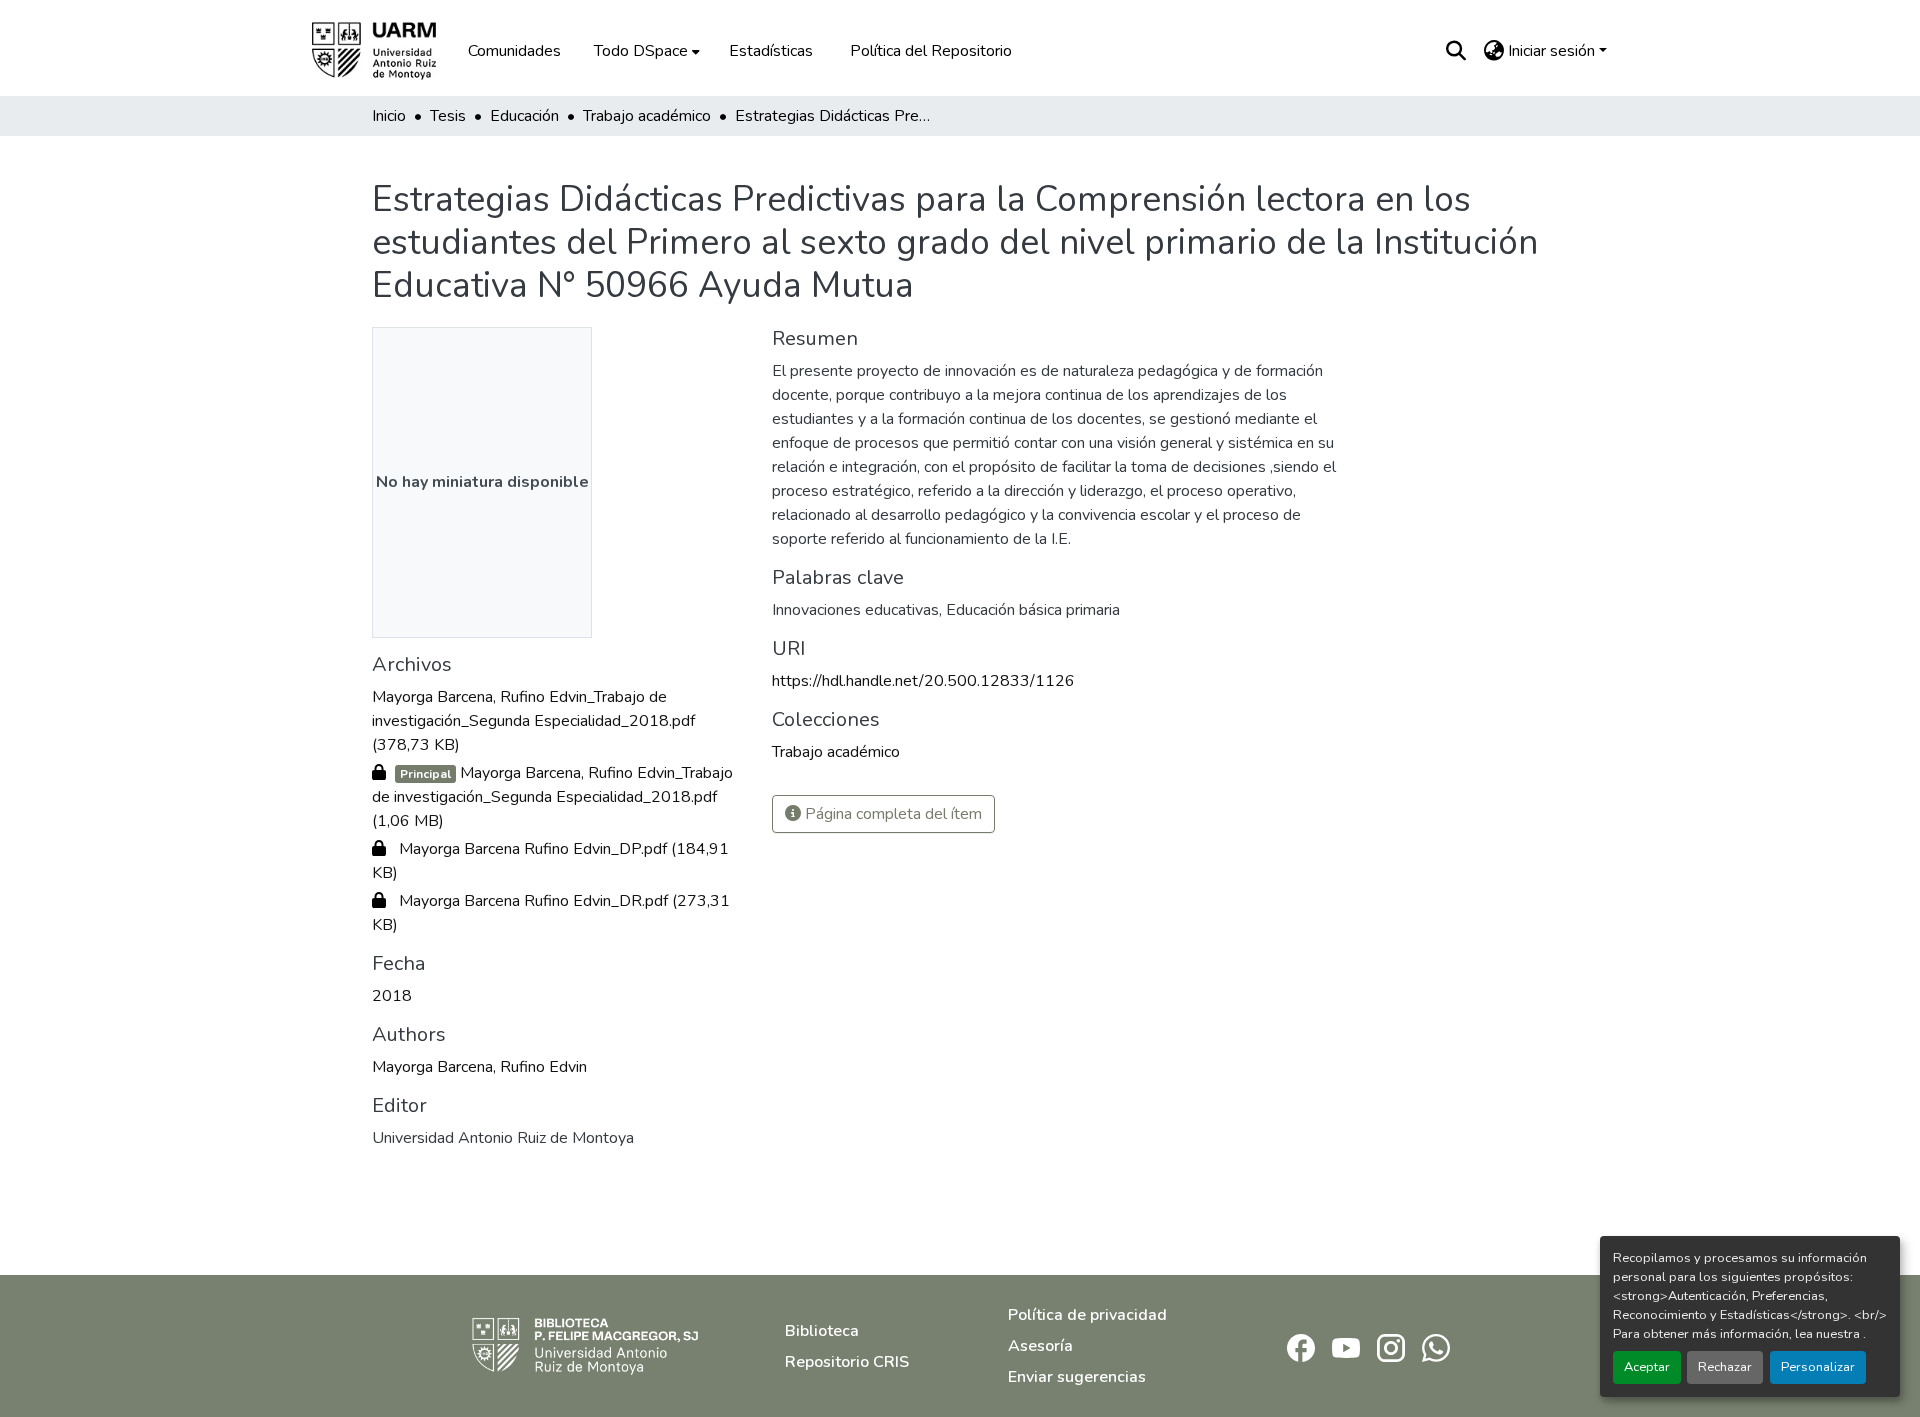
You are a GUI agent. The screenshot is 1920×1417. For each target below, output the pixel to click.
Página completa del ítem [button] (891, 814)
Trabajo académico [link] (647, 116)
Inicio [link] (389, 116)
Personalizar (1818, 1367)
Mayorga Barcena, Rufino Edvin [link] (479, 1067)
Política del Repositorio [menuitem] (931, 51)
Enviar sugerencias (1077, 1377)
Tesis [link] (448, 116)
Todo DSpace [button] (641, 51)
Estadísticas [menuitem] (771, 51)
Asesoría (1040, 1346)
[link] (560, 721)
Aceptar (1647, 1367)
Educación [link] (524, 116)
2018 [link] (392, 996)
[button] (388, 51)
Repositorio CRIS (847, 1362)
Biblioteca (822, 1331)
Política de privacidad (1087, 1315)
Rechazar (1725, 1367)
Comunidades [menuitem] (514, 51)
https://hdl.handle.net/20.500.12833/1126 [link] (923, 681)
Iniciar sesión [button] (1553, 51)
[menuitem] (645, 51)
